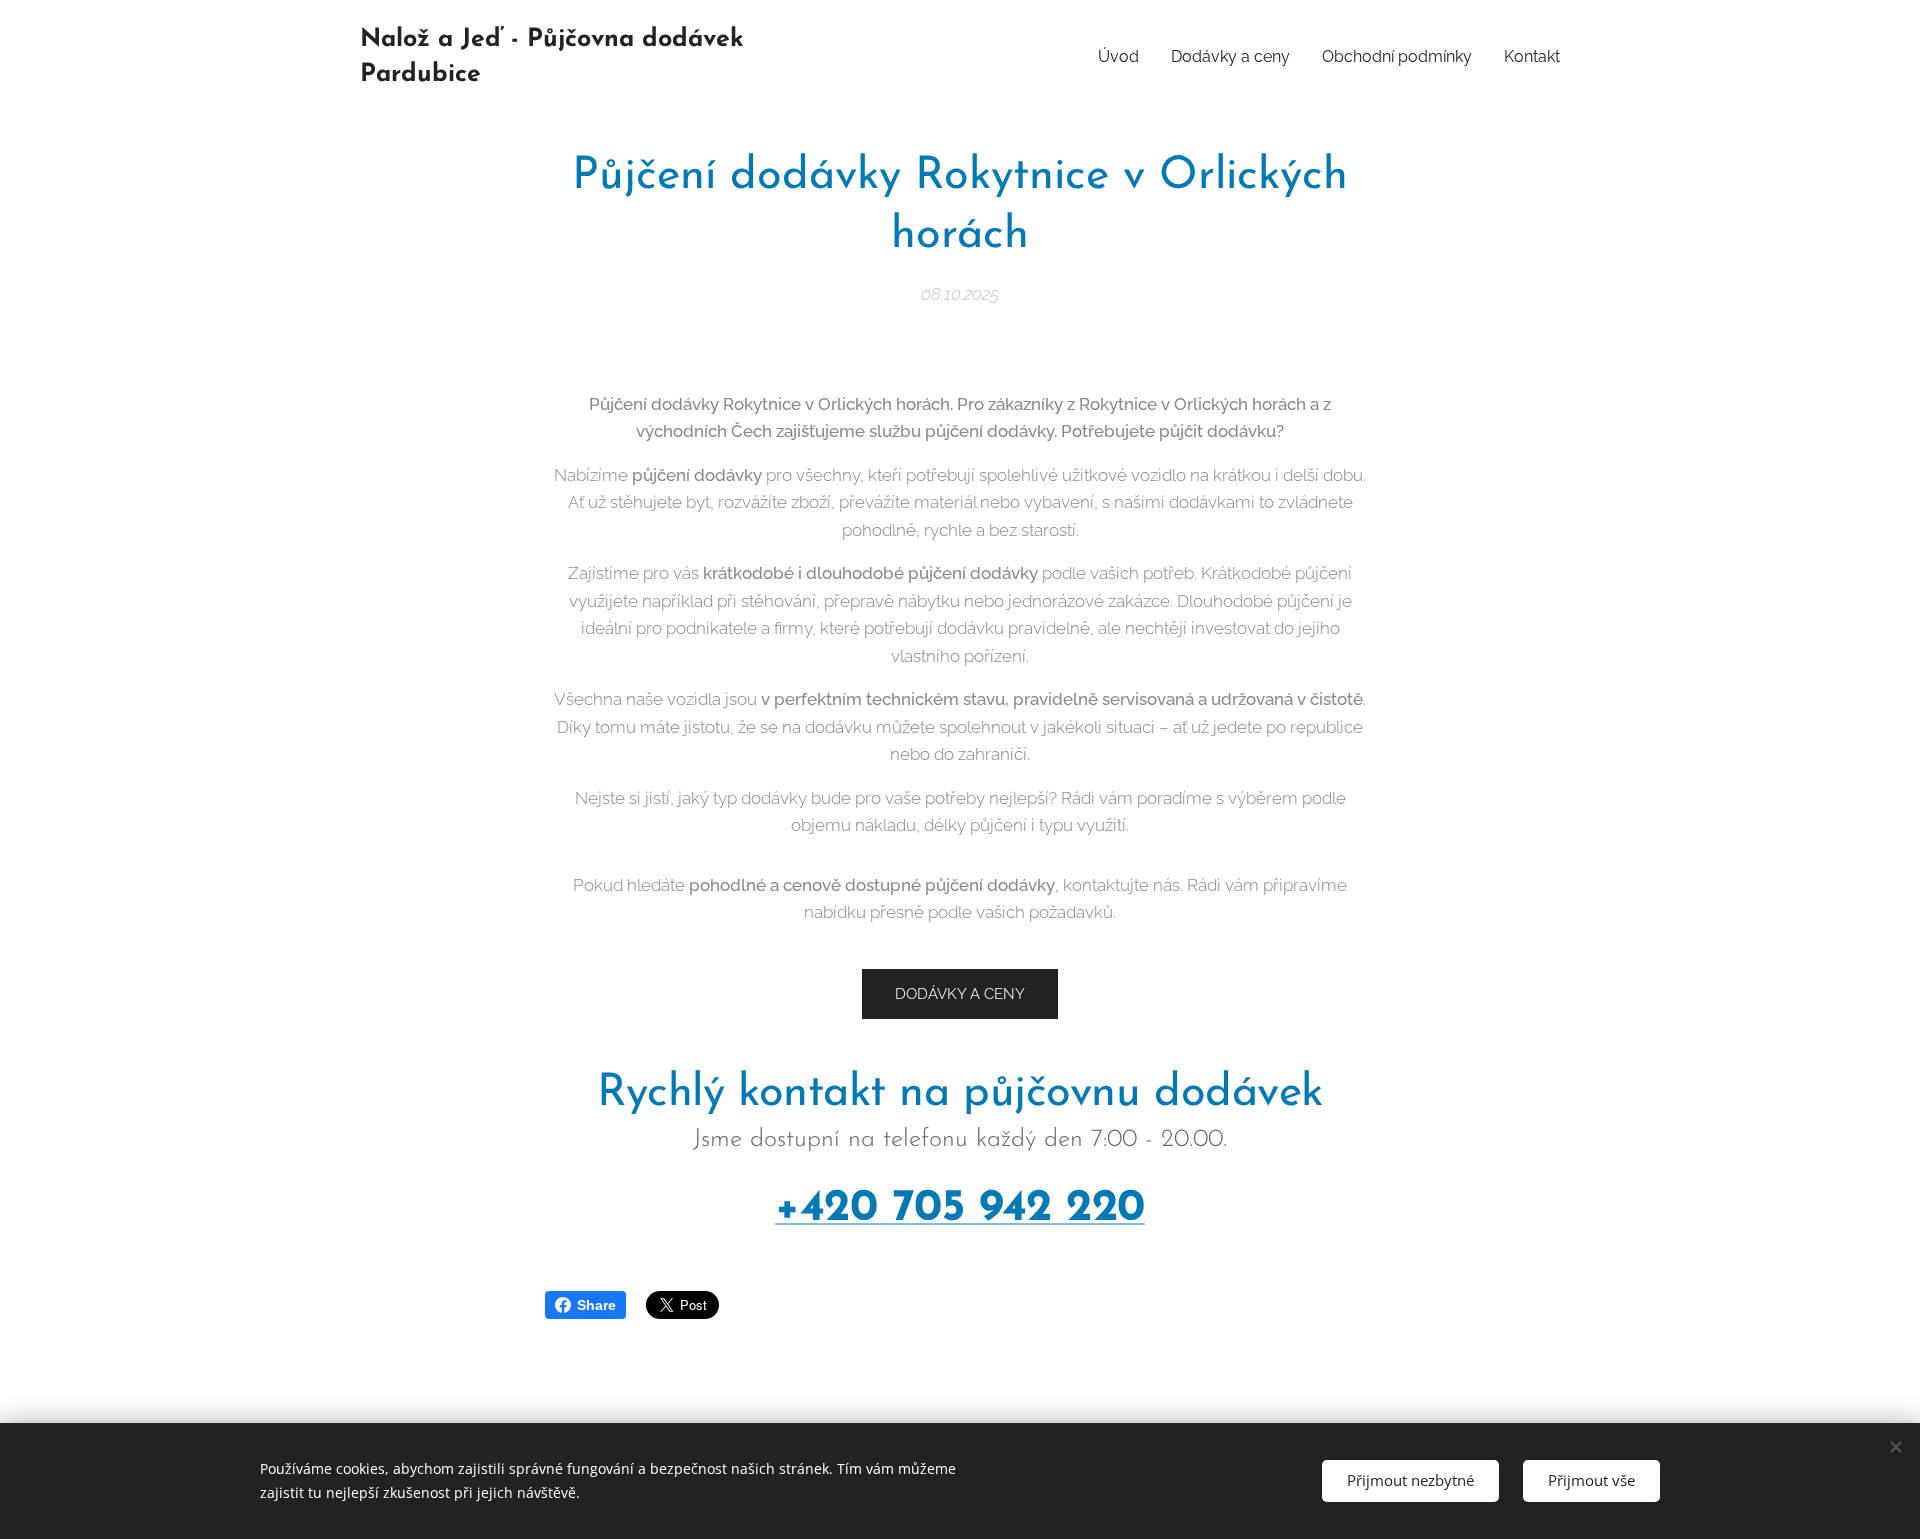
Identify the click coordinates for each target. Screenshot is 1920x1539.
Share (596, 1305)
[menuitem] (1124, 57)
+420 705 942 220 (960, 1208)
